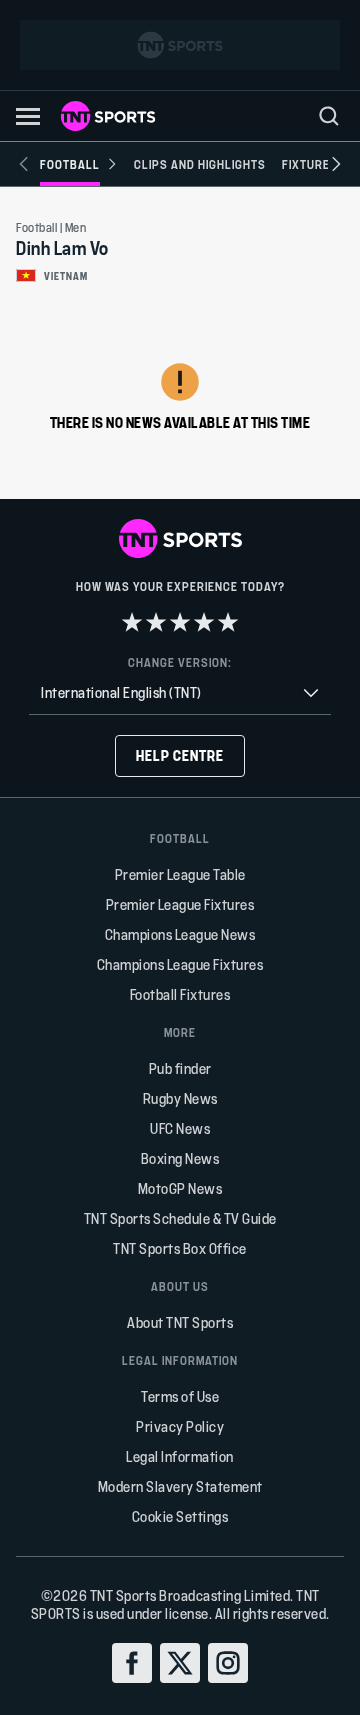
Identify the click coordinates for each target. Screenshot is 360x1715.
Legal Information (180, 1456)
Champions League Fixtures (180, 964)
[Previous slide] (24, 164)
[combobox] (180, 693)
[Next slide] (336, 164)
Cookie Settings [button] (180, 1516)
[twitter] (180, 1663)
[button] (28, 116)
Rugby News (180, 1098)
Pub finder (180, 1068)
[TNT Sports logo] (108, 116)
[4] (204, 622)
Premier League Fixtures (180, 904)
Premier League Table (180, 874)
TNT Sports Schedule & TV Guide (180, 1218)
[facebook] (132, 1663)
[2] (156, 622)
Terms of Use (180, 1396)
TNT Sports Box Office (180, 1248)
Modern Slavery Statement (180, 1486)
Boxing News (180, 1158)
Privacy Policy (180, 1426)
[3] (180, 622)
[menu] (329, 116)
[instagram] (228, 1663)
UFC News (180, 1128)
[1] (132, 622)
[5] (228, 622)
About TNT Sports (180, 1322)
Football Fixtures (180, 994)
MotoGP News (180, 1188)
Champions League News (180, 934)
